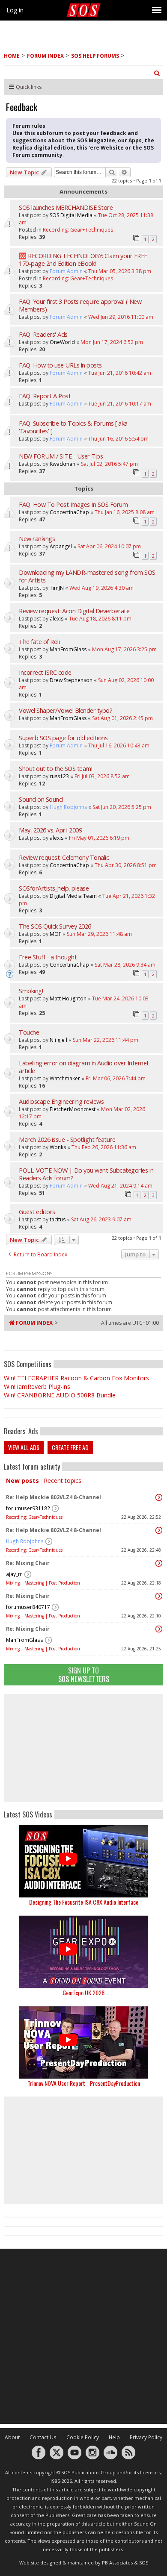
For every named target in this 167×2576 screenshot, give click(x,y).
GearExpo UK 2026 (83, 1992)
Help (114, 2437)
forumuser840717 (28, 1607)
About (12, 2437)
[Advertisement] (83, 1748)
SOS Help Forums (95, 56)
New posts (22, 1481)
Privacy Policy (146, 2437)
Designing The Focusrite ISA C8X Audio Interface (84, 1902)
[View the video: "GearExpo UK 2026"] (83, 1952)
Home (12, 56)
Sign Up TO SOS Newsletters (84, 1675)
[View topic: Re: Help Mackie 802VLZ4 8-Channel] (159, 1497)
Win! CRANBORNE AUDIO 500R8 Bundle (60, 1395)
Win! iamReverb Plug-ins (37, 1387)
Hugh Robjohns (25, 1541)
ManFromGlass (25, 1640)
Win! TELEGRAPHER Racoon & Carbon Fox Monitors (76, 1378)
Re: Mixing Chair (28, 1563)
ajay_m (14, 1574)
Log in (15, 10)
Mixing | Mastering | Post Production (43, 1583)
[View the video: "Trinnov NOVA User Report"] (83, 2042)
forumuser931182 (28, 1508)
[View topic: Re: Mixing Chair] (159, 1563)
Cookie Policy (83, 2437)
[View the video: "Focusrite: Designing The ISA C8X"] (83, 1861)
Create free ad (70, 1447)
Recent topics (63, 1481)
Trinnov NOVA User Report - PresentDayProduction (84, 2083)
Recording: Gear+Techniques (34, 1517)
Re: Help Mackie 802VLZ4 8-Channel (54, 1497)
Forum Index (45, 56)
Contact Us (43, 2437)
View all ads (24, 1447)
